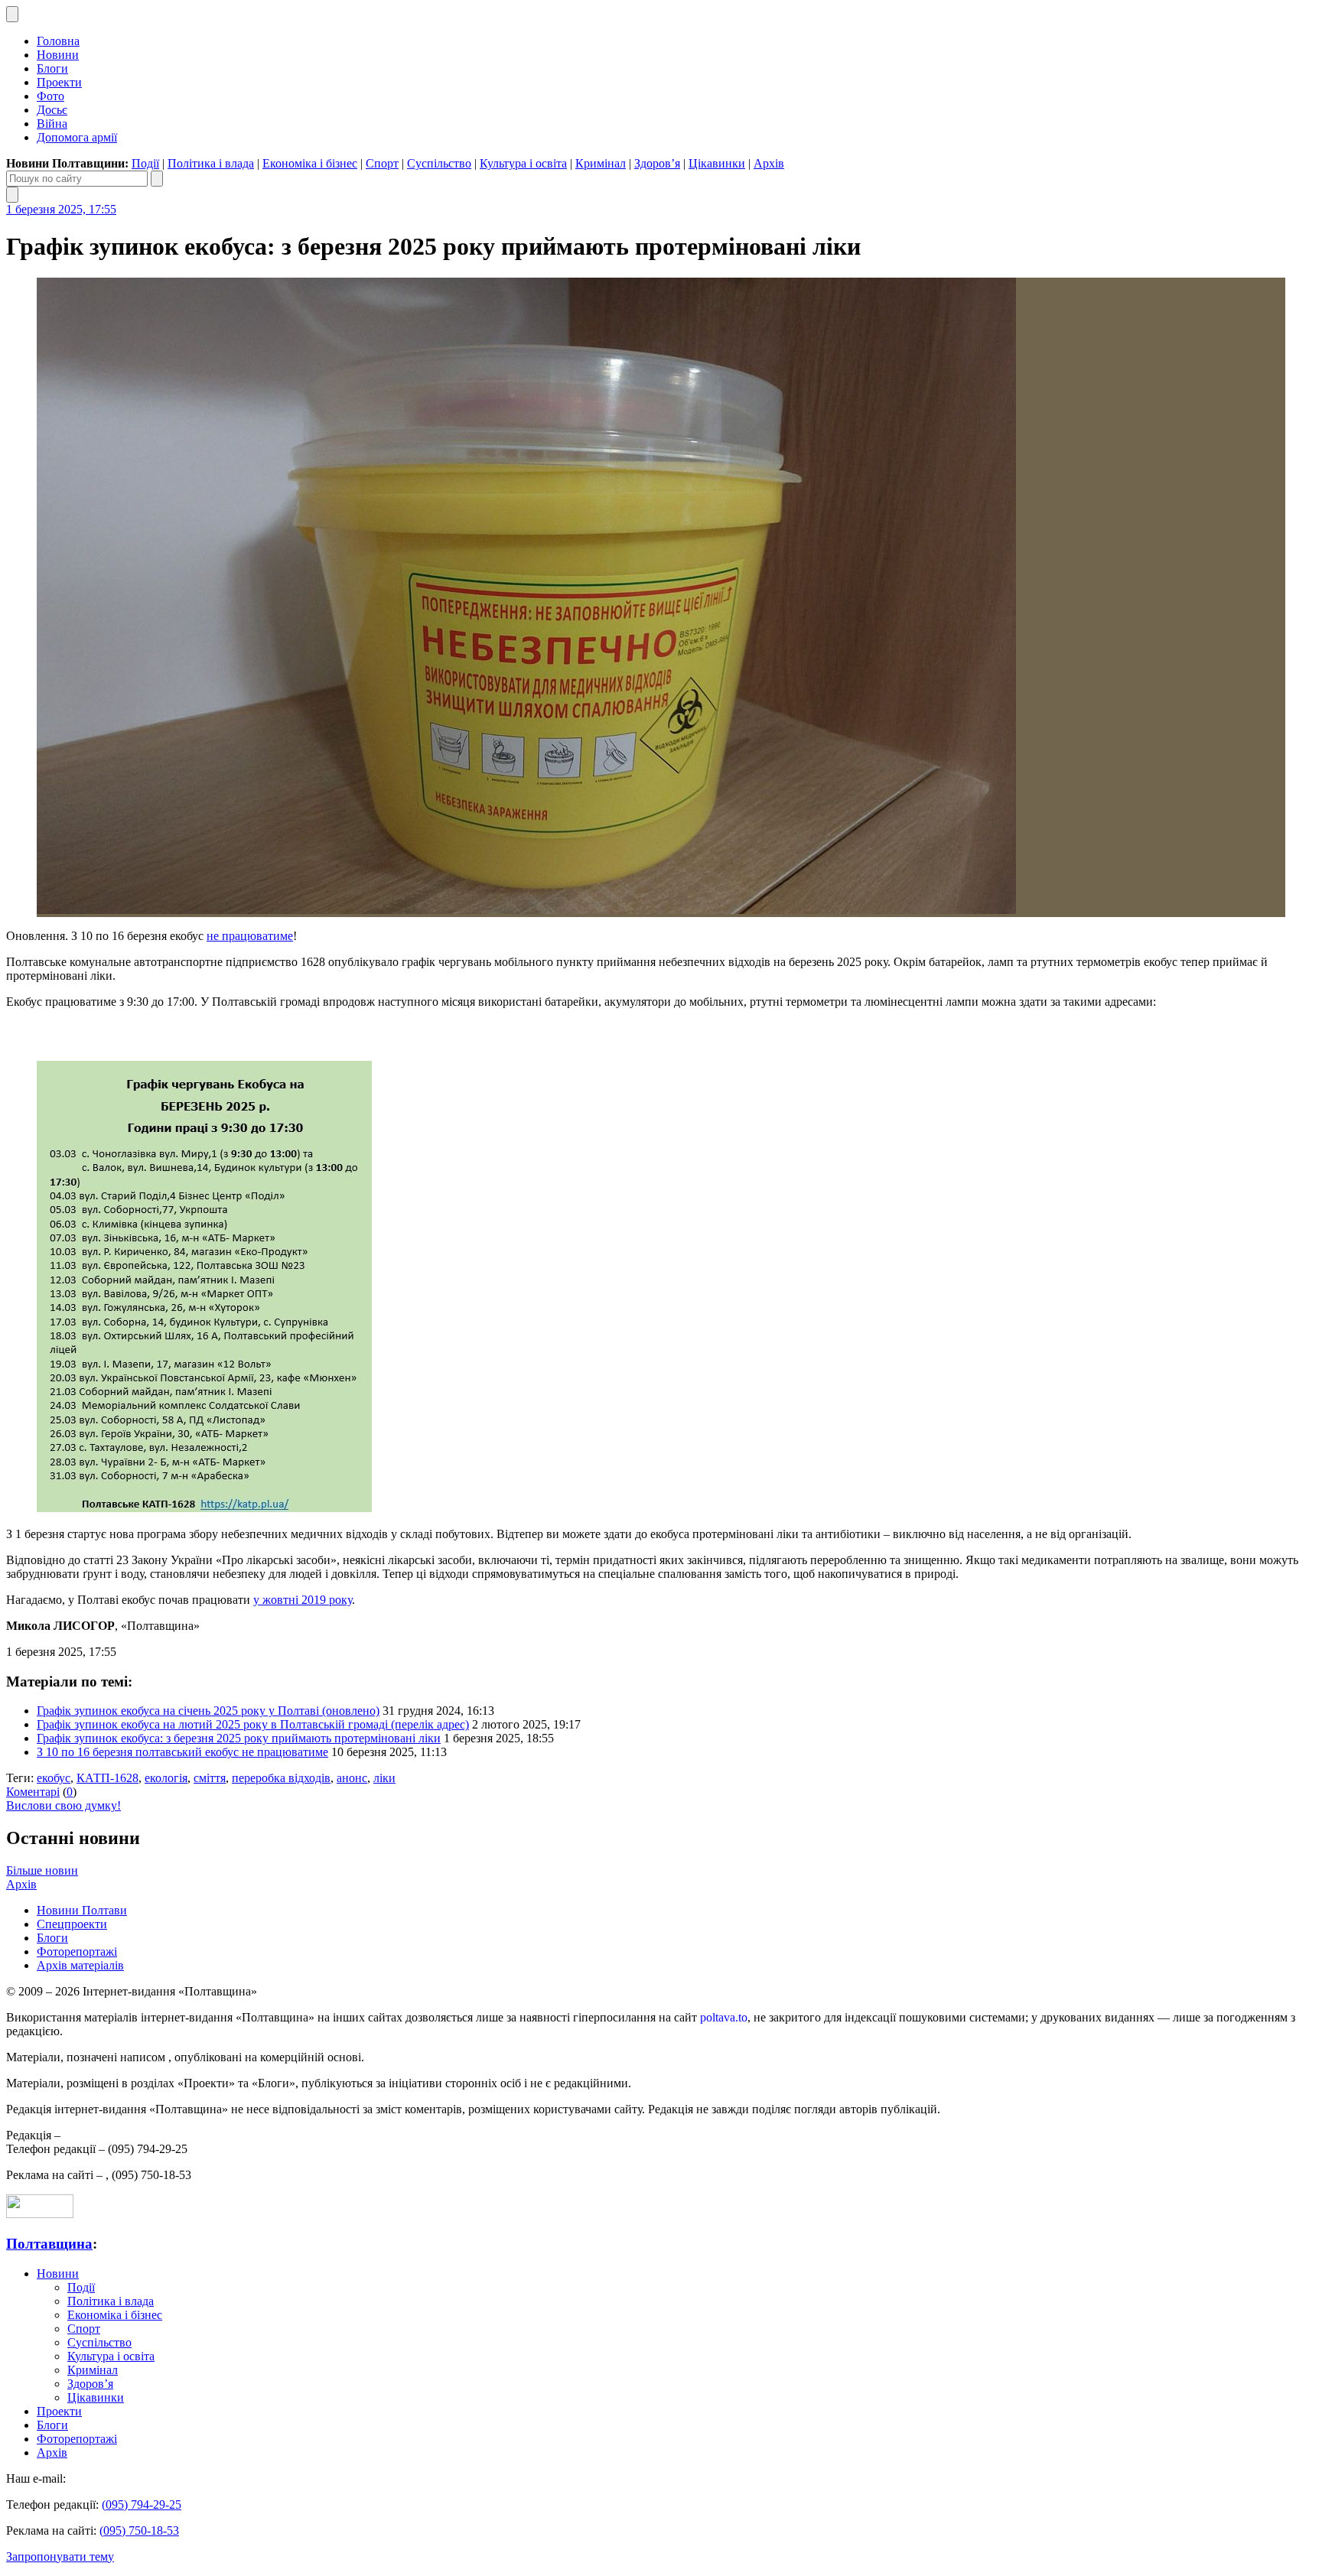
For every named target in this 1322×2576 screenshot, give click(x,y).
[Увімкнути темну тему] (12, 14)
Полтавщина (49, 2244)
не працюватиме (250, 936)
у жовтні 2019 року (303, 1600)
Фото (50, 96)
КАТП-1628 (107, 1778)
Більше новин (42, 1870)
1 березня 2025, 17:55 (61, 209)
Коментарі (33, 1792)
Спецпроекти (72, 1924)
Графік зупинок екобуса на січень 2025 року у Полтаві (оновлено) (208, 1711)
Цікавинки (717, 163)
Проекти (59, 82)
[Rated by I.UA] (40, 2214)
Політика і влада (211, 163)
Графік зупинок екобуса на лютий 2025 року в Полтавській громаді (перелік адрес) (253, 1724)
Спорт (382, 163)
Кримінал (601, 163)
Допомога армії (77, 137)
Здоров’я (657, 163)
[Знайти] (157, 179)
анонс (352, 1778)
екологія (166, 1778)
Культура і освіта (523, 163)
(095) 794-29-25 (142, 2504)
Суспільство (439, 163)
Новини (58, 55)
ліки (384, 1778)
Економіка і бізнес (310, 163)
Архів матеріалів (80, 1965)
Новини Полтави (82, 1910)
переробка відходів (281, 1778)
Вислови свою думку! (63, 1805)
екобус (54, 1778)
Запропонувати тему (60, 2556)
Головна (58, 41)
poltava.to (724, 2017)
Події (145, 163)
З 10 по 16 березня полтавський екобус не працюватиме (182, 1752)
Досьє (52, 110)
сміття (210, 1778)
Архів (769, 163)
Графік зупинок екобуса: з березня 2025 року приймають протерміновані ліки (239, 1738)
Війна (52, 124)
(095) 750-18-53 (139, 2530)
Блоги (52, 68)
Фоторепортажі (77, 1952)
